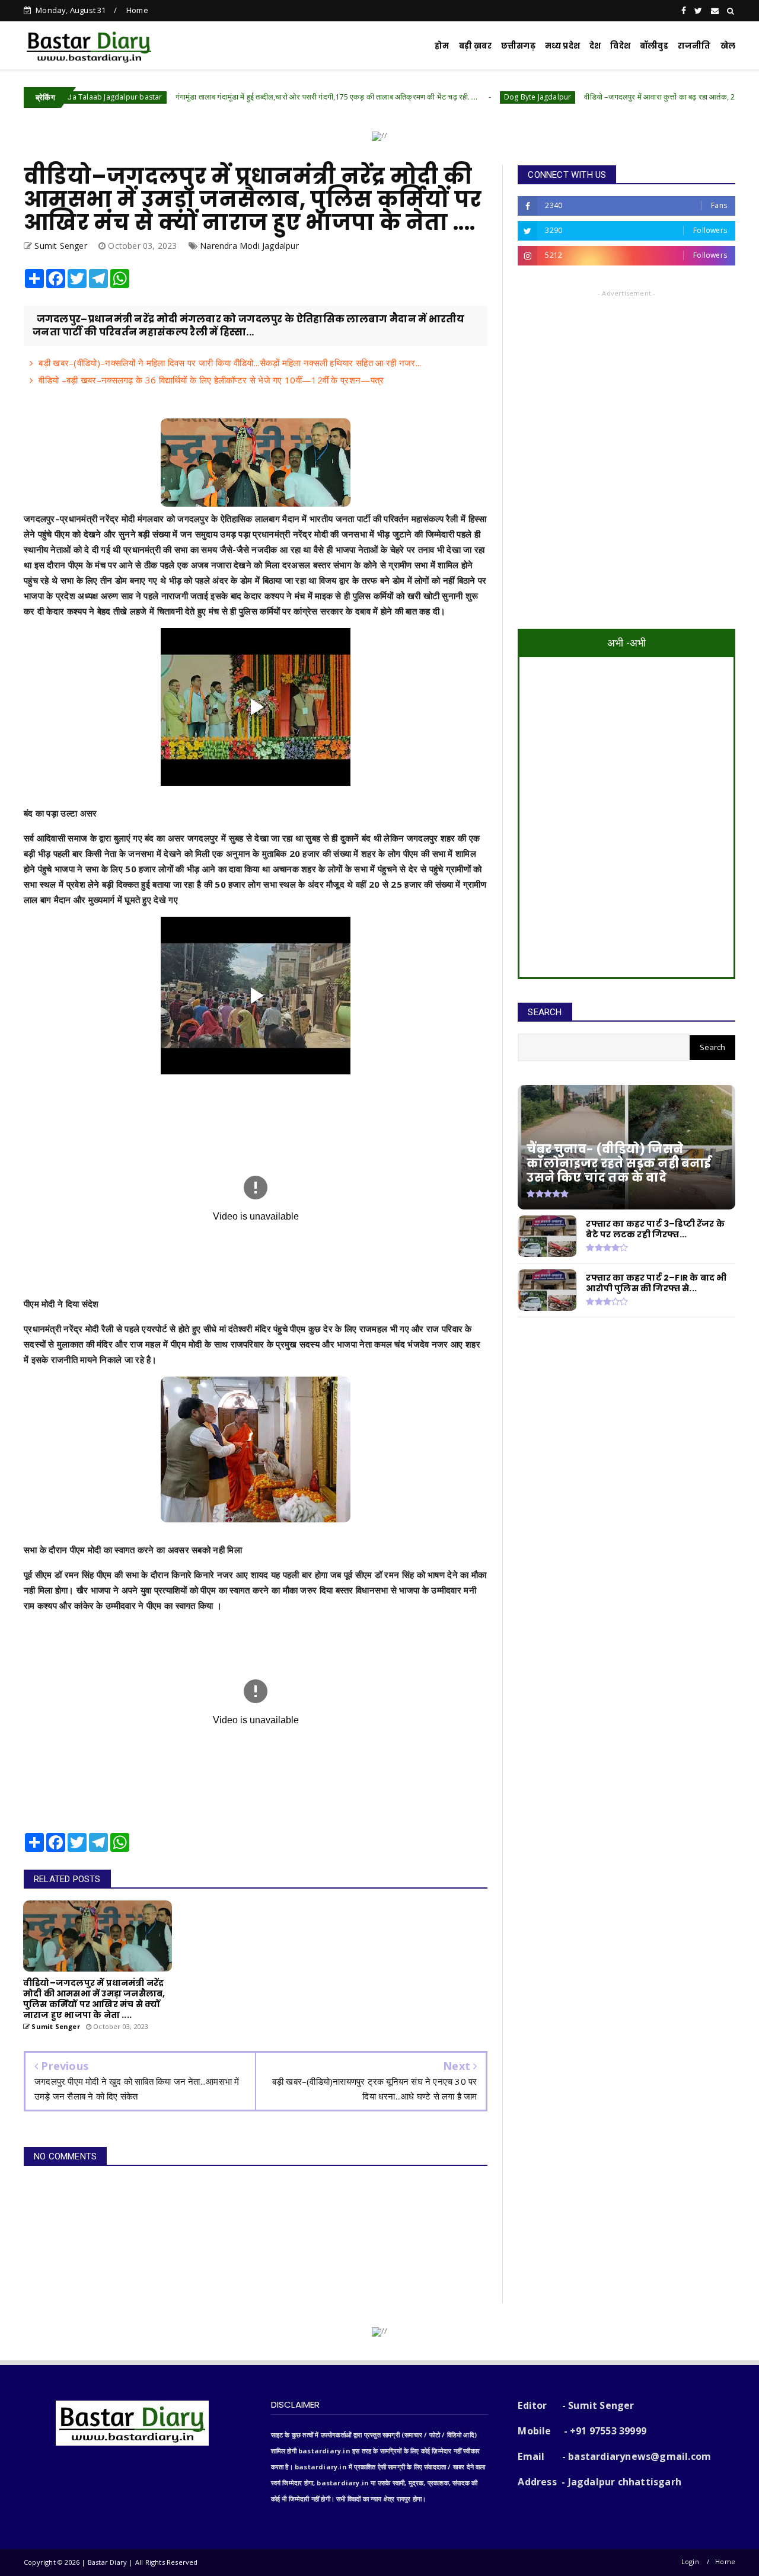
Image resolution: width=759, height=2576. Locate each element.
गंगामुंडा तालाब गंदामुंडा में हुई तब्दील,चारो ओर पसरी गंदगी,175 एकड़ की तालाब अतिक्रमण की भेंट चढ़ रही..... (232, 97)
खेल (728, 46)
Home (137, 10)
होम (442, 46)
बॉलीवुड (654, 46)
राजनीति (694, 46)
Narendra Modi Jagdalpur (249, 246)
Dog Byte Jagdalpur (444, 97)
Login (690, 2561)
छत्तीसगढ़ (518, 46)
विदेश (620, 46)
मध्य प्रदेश (562, 46)
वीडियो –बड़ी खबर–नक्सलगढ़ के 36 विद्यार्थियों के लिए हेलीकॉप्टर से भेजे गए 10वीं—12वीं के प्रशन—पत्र (211, 380)
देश (595, 46)
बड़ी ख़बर (475, 46)
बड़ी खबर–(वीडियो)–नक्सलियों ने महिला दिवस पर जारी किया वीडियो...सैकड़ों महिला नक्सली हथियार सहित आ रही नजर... (230, 363)
